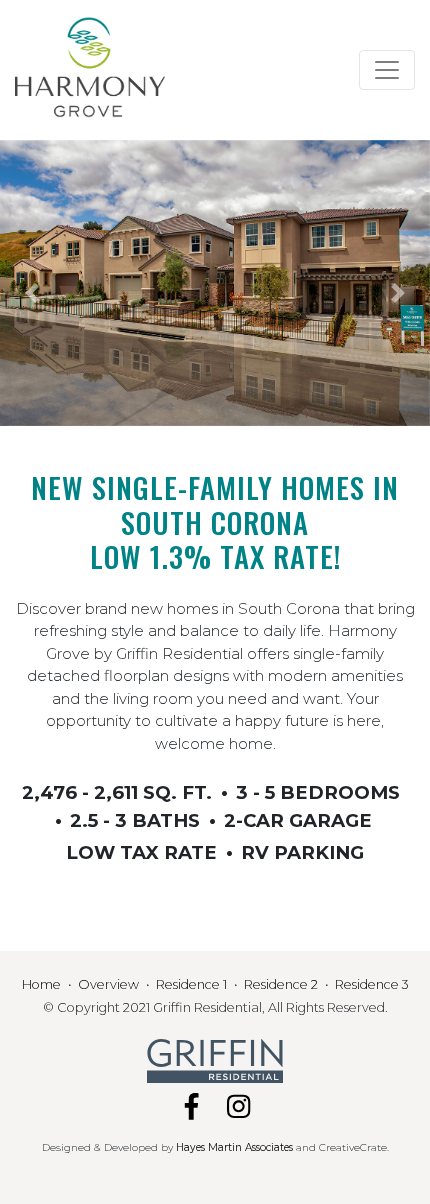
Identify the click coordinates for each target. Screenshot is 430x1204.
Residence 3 (372, 984)
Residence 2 (281, 984)
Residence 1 (191, 984)
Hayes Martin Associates (234, 1147)
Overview (108, 984)
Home (41, 984)
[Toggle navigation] (387, 70)
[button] (32, 293)
